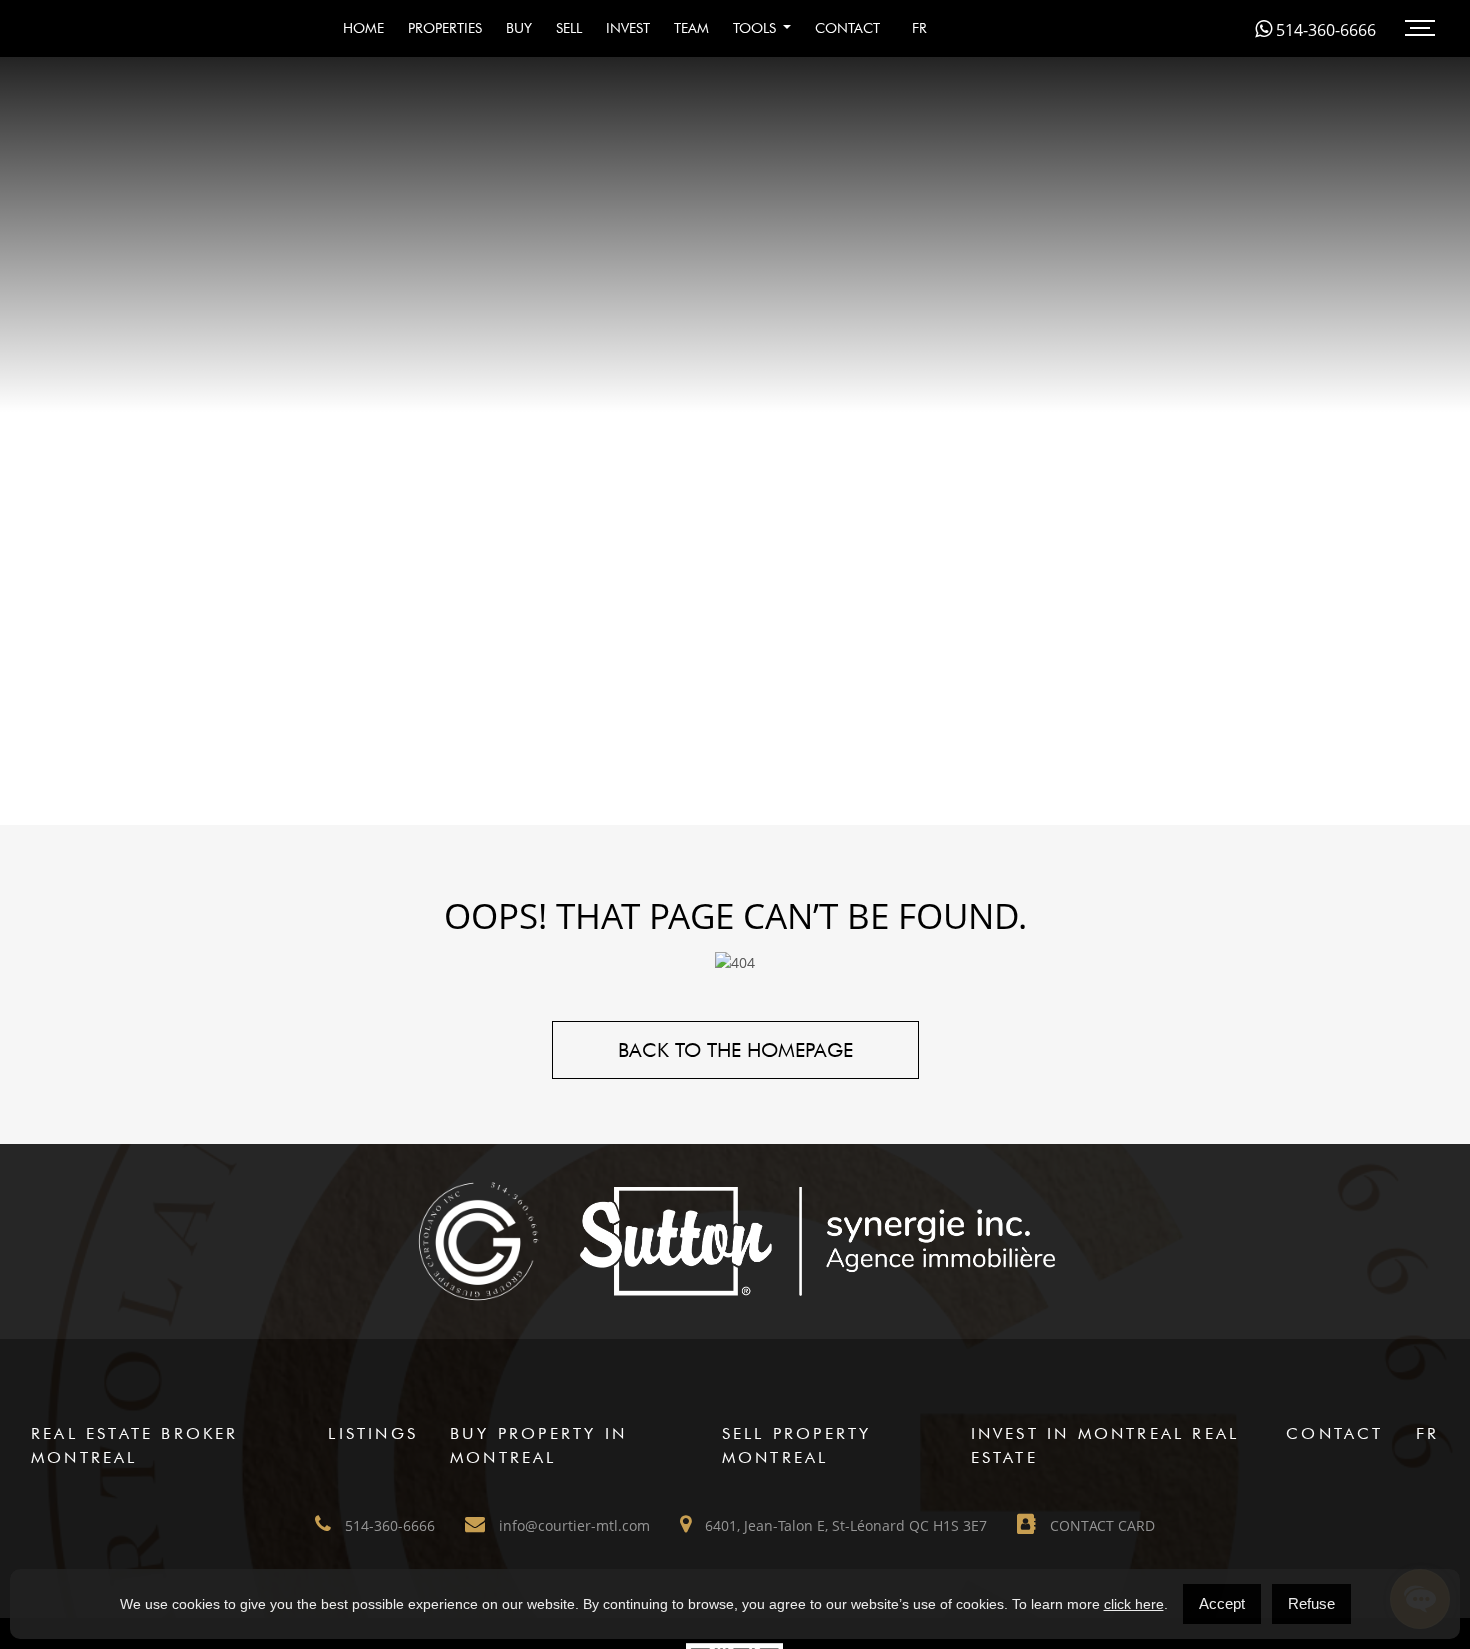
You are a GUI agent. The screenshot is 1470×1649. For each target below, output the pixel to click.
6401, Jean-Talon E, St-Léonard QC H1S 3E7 (844, 1525)
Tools (756, 28)
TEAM (691, 28)
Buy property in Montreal (538, 1445)
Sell (569, 28)
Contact (847, 28)
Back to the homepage (735, 1050)
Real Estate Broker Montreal (135, 1445)
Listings (373, 1433)
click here (1134, 1604)
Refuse (1311, 1603)
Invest (628, 28)
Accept (1222, 1603)
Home (363, 28)
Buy (519, 28)
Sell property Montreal (797, 1445)
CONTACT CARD (1100, 1525)
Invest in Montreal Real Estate (1105, 1445)
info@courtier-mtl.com (572, 1525)
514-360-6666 (1324, 30)
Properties (445, 28)
